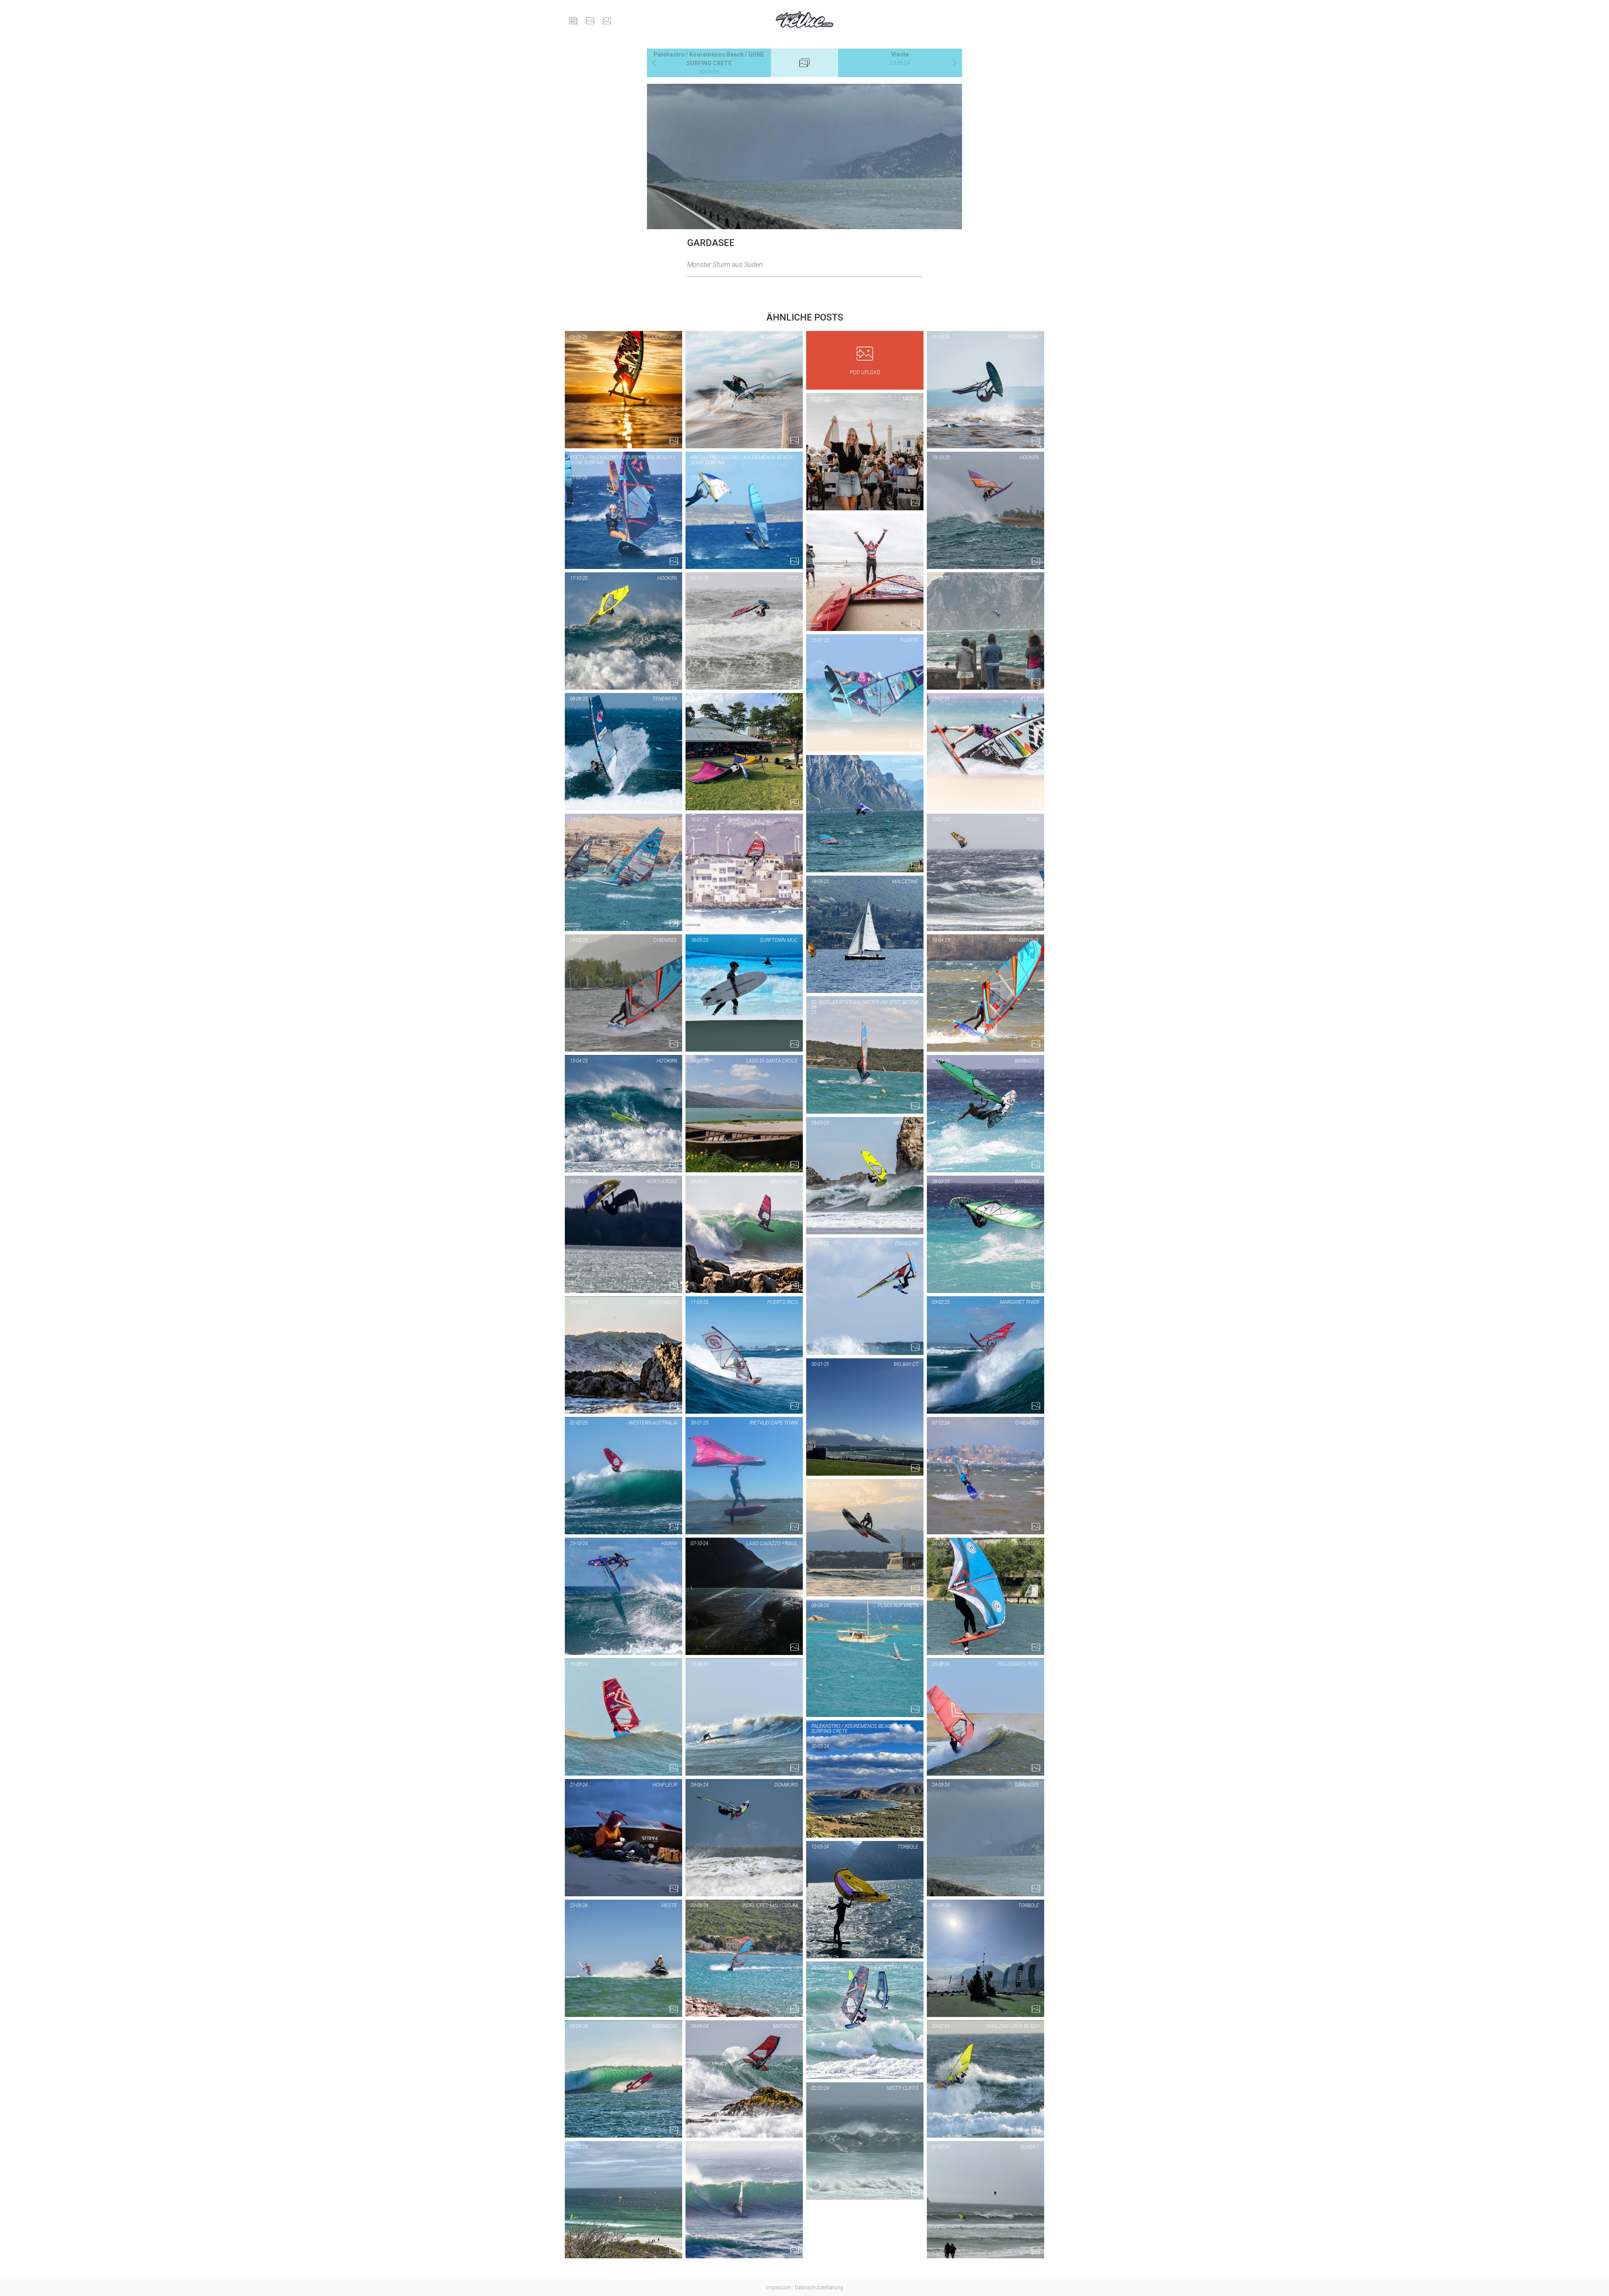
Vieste (900, 58)
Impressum (779, 2288)
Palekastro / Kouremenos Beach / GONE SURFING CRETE (709, 63)
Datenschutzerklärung (819, 2288)
